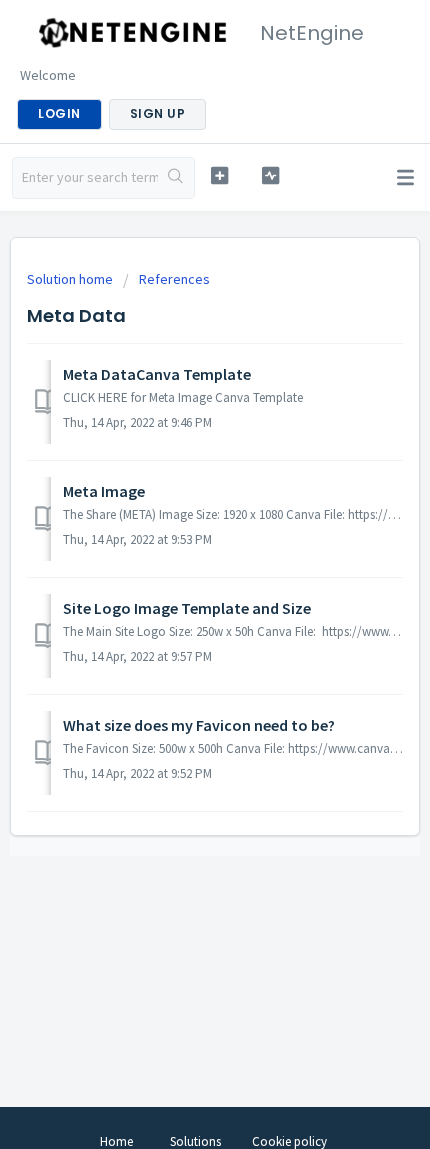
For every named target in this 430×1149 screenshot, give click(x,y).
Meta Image (104, 491)
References (174, 279)
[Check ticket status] (270, 175)
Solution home (71, 279)
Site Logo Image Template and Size (187, 608)
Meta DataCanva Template (157, 374)
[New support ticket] (219, 175)
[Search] (176, 178)
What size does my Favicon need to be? (199, 725)
